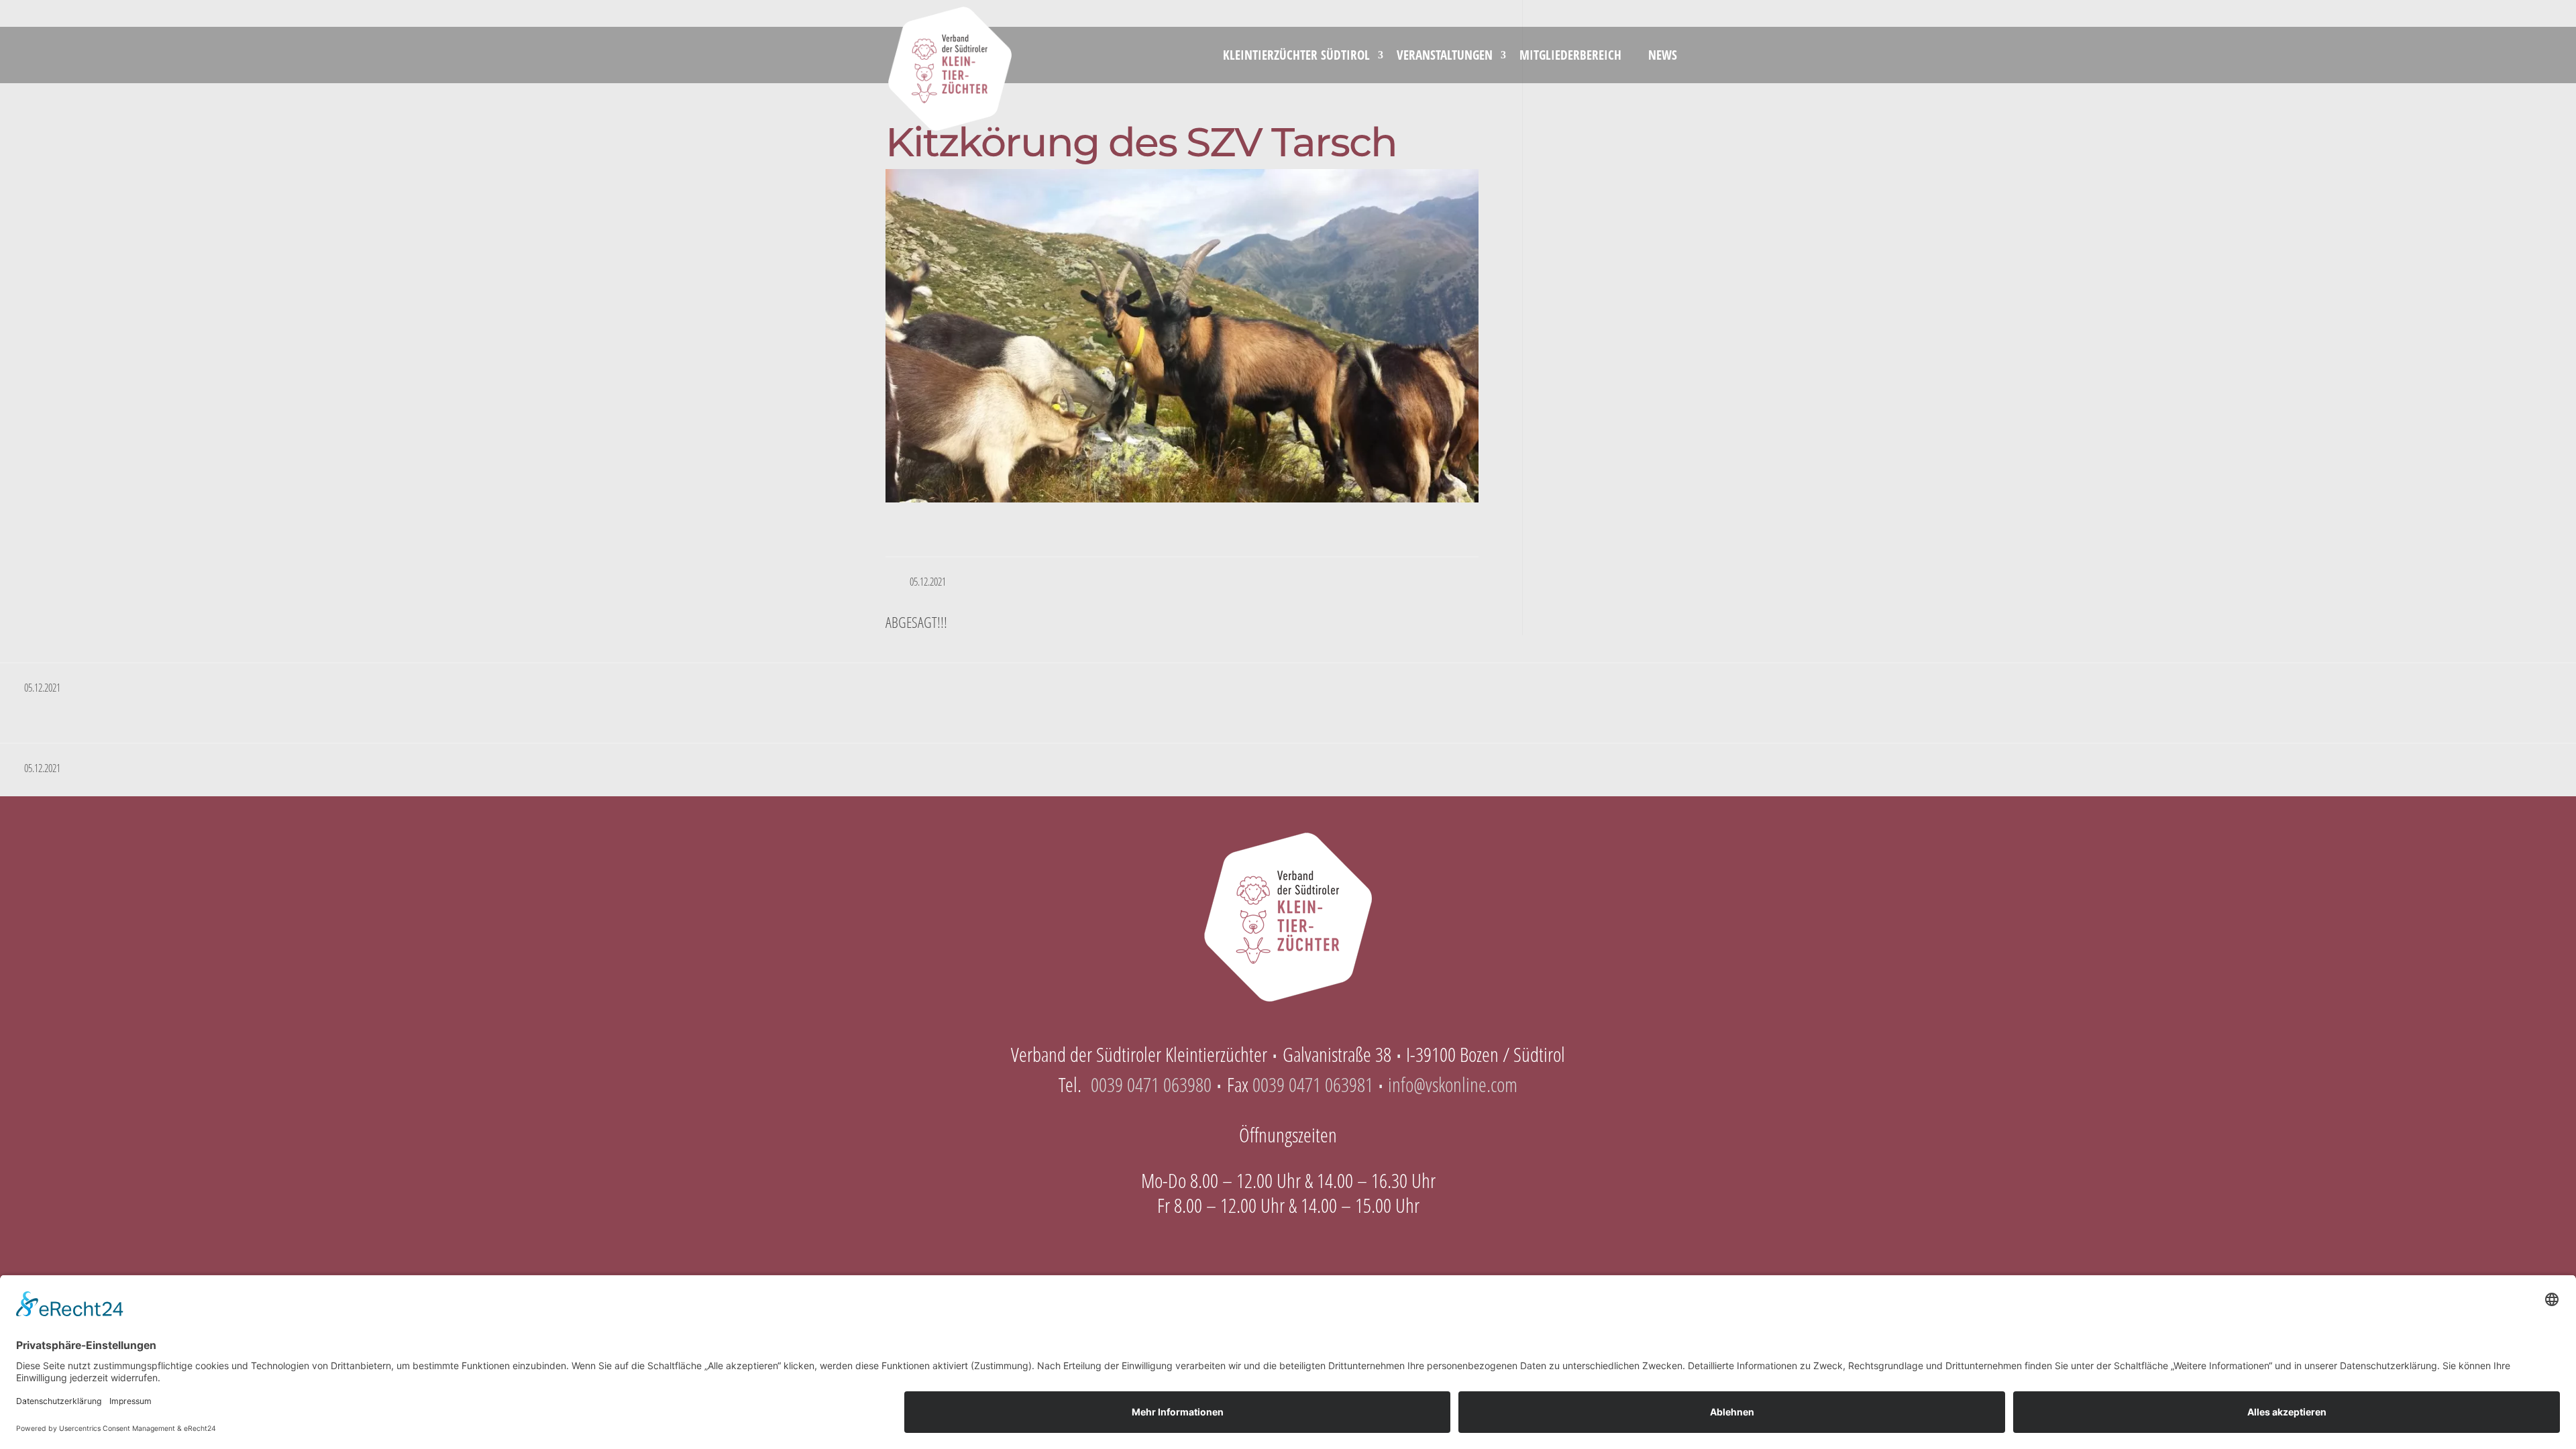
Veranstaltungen (1445, 55)
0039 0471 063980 (1151, 1084)
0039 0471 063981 (1313, 1084)
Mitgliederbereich (1570, 55)
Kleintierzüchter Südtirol (1296, 55)
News (1663, 55)
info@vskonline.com (1453, 1084)
